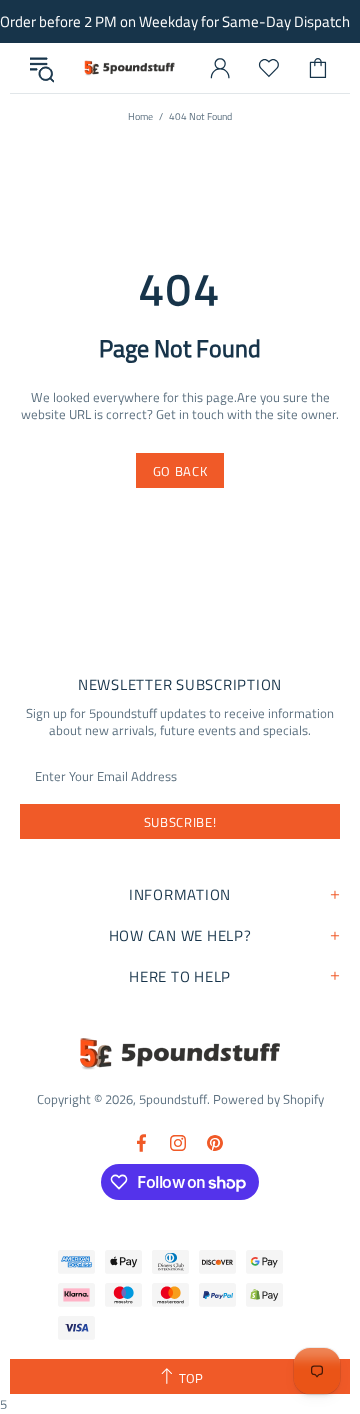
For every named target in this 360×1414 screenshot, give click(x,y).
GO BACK (180, 471)
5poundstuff (128, 67)
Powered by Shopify (268, 1099)
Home (140, 116)
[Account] (220, 68)
